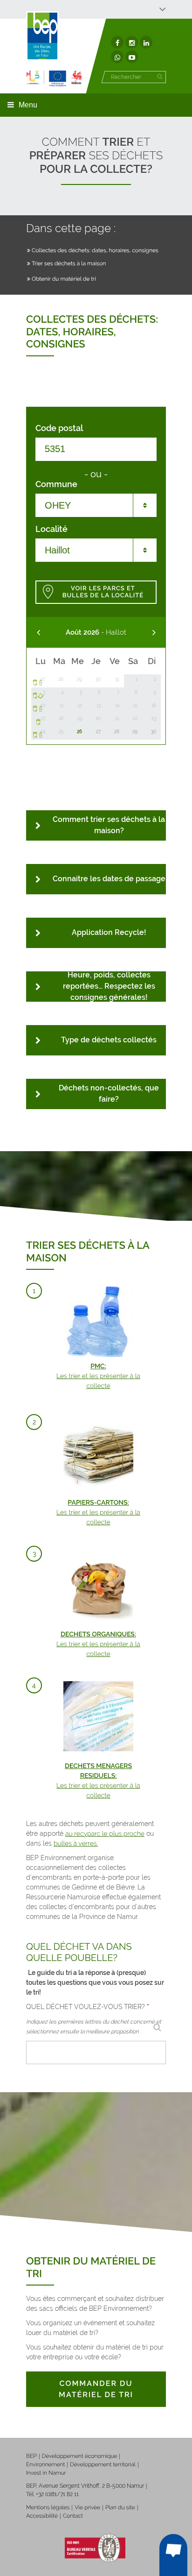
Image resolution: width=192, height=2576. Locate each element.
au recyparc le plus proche (105, 1834)
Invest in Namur (46, 2473)
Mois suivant (154, 633)
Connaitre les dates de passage (109, 879)
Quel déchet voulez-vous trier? (88, 2007)
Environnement (45, 2464)
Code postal (59, 428)
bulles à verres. (76, 1844)
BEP (31, 2456)
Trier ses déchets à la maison (69, 263)
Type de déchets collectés (109, 1040)
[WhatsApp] (117, 57)
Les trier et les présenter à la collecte (98, 1376)
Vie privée (87, 2507)
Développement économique (80, 2456)
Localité (51, 529)
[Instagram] (132, 42)
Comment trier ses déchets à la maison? (109, 825)
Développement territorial (103, 2464)
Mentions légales (48, 2507)
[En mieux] (54, 78)
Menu (28, 105)
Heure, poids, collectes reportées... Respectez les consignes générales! (109, 987)
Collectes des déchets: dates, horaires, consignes (95, 250)
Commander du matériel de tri (96, 2389)
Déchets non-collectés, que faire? (109, 1093)
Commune (56, 484)
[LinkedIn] (146, 42)
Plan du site (120, 2507)
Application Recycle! (109, 932)
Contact (73, 2516)
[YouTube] (132, 57)
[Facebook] (117, 42)
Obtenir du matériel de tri (64, 279)
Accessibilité (42, 2516)
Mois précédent (38, 633)
